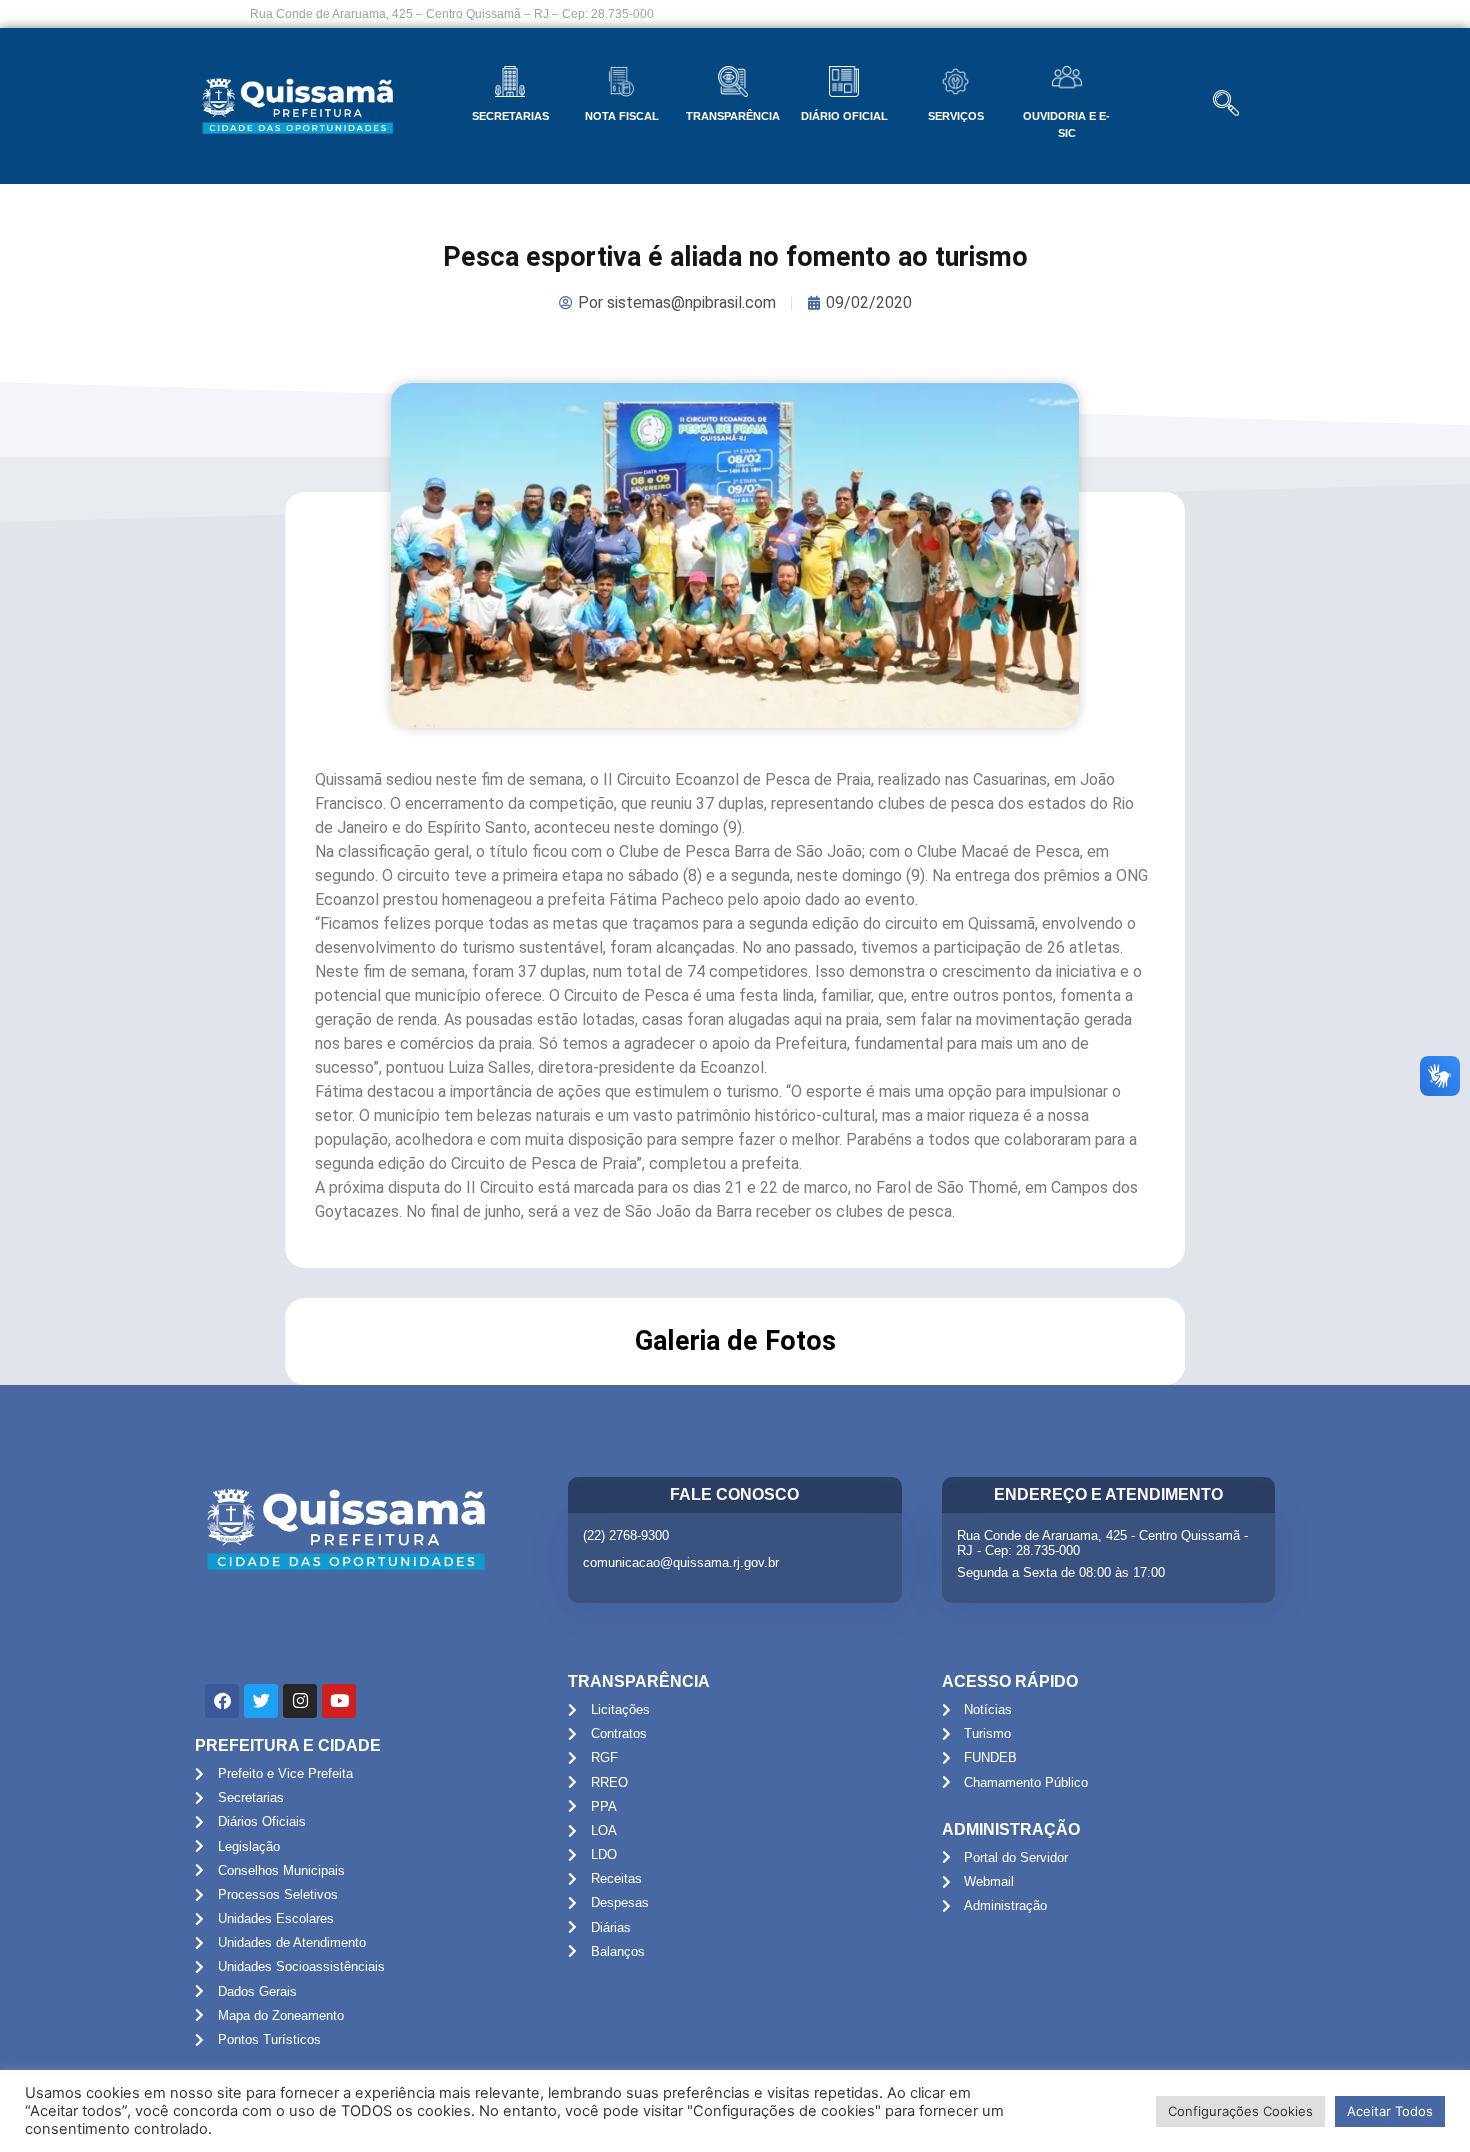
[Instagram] (300, 1701)
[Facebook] (222, 1701)
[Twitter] (261, 1701)
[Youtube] (339, 1701)
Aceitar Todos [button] (1390, 2111)
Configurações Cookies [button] (1240, 2111)
